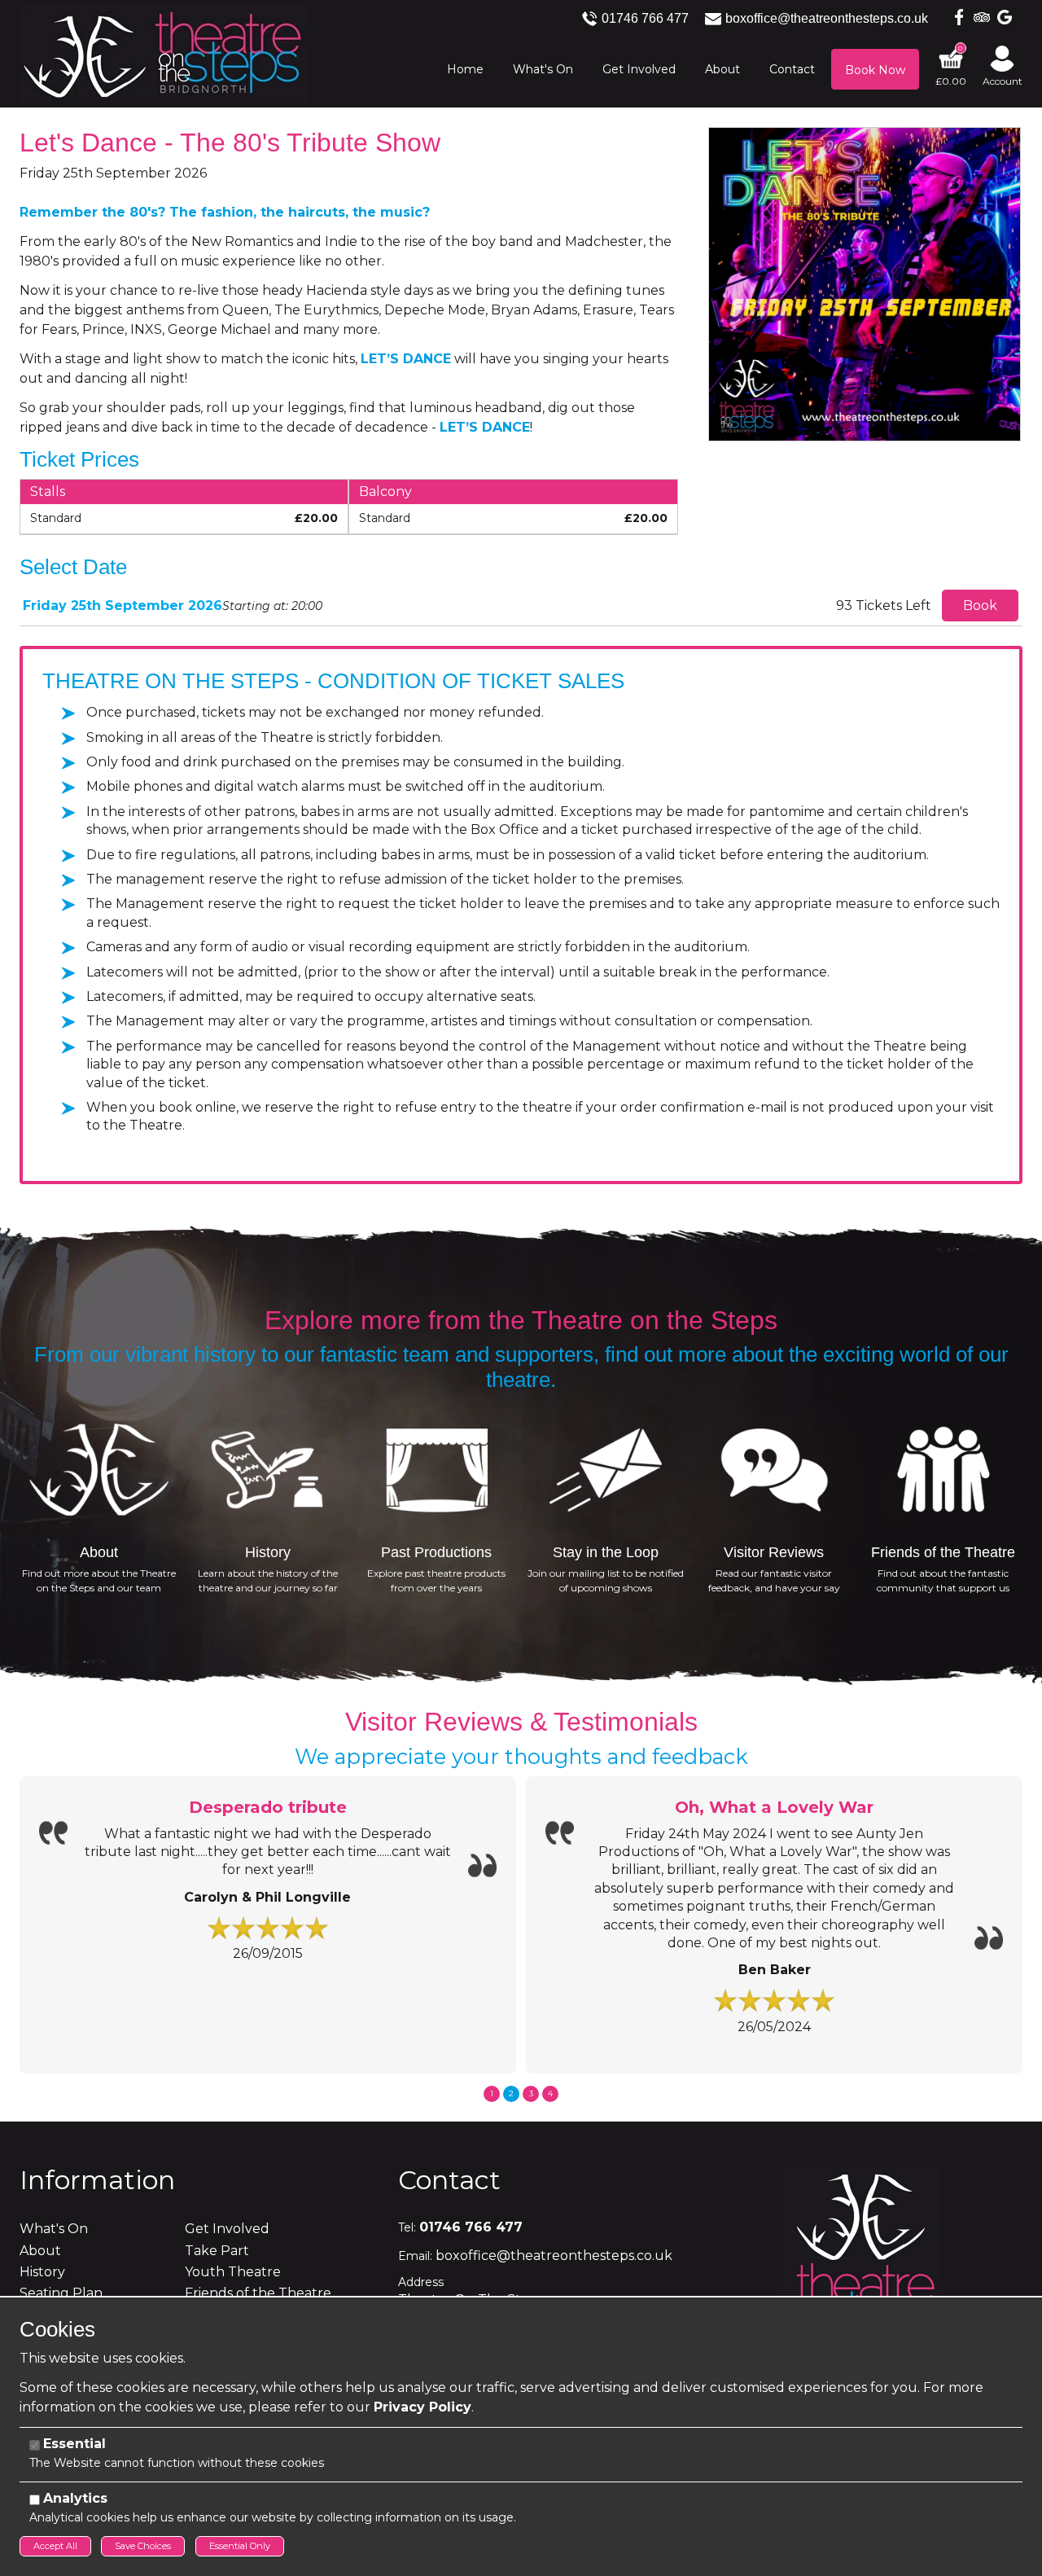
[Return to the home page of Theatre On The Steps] (163, 53)
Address (421, 2282)
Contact (449, 2180)
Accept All (55, 2546)
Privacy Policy (422, 2407)
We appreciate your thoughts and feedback (521, 1757)
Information (97, 2180)
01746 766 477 (645, 18)
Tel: (407, 2227)
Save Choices (143, 2546)
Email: (415, 2256)
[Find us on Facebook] (956, 16)
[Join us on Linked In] (979, 16)
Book (980, 606)
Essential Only (240, 2546)
